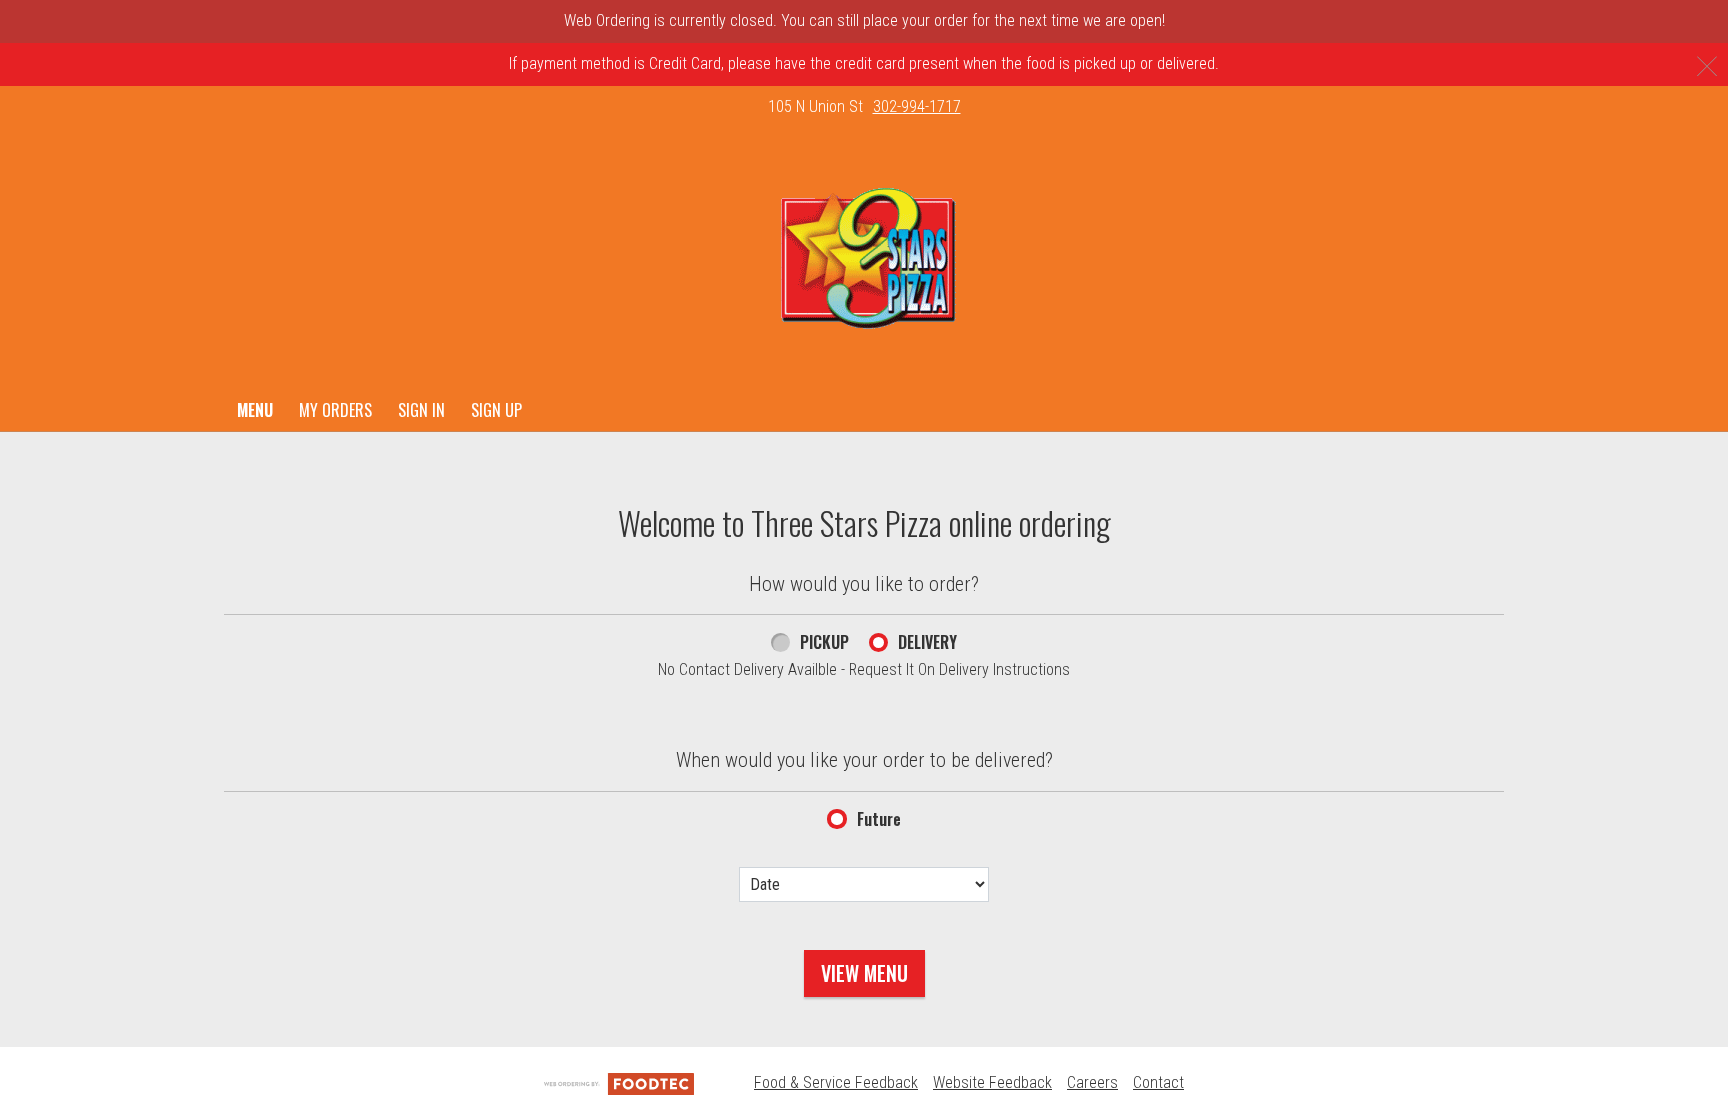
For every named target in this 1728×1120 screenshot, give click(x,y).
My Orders (335, 410)
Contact (1158, 1082)
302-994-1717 (917, 106)
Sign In (421, 410)
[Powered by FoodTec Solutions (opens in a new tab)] (619, 1082)
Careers (1092, 1082)
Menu (255, 410)
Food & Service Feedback (836, 1082)
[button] (864, 259)
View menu (864, 973)
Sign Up (496, 410)
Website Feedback (992, 1082)
